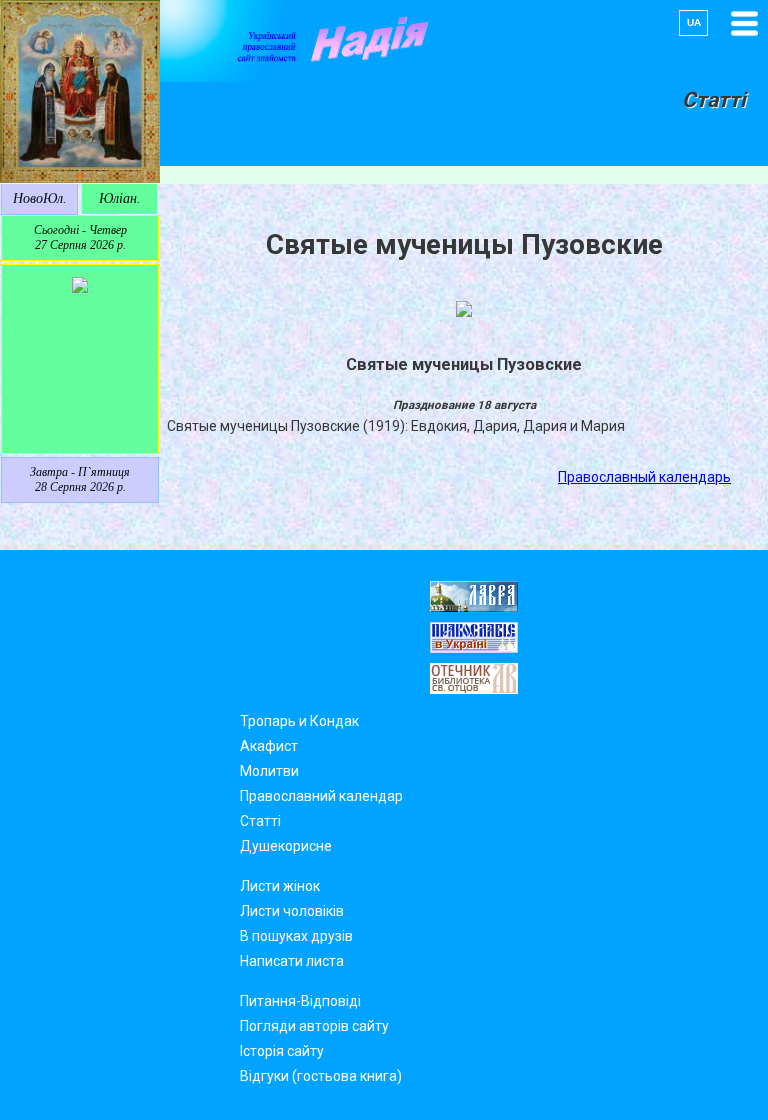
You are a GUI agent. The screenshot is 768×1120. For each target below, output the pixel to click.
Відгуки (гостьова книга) (321, 1076)
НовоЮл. (40, 198)
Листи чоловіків (292, 911)
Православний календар (321, 796)
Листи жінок (280, 886)
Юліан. (120, 198)
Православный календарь (644, 477)
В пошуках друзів (296, 936)
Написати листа (292, 961)
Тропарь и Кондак (299, 721)
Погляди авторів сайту (314, 1026)
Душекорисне (286, 846)
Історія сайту (282, 1051)
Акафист (269, 746)
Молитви (269, 771)
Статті (260, 821)
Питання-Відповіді (300, 1001)
